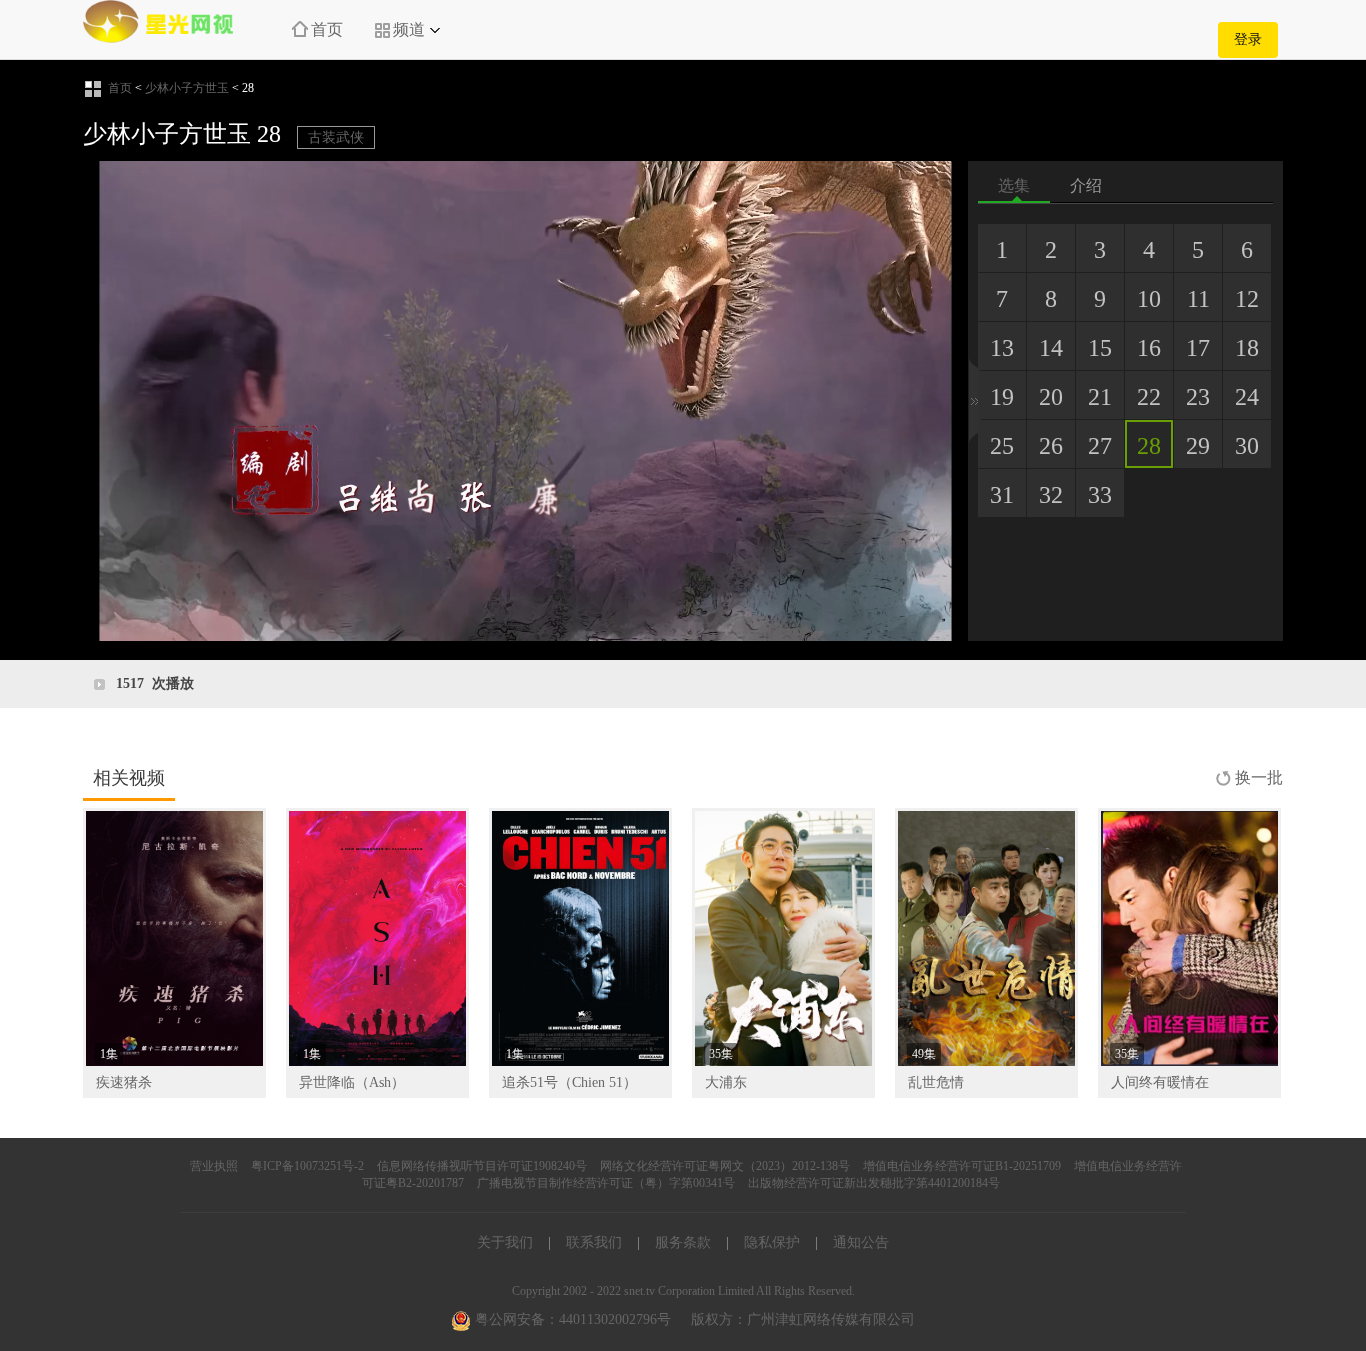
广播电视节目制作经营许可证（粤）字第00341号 (606, 1183)
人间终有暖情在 (1160, 1082)
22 (1149, 397)
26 (1051, 446)
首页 (327, 29)
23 (1198, 397)
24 (1247, 397)
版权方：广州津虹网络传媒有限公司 (803, 1319)
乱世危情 (936, 1082)
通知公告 (861, 1242)
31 (1002, 495)
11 (1198, 299)
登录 (1248, 39)
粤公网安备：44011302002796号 (571, 1319)
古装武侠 (336, 137)
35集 (721, 1054)
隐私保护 (772, 1242)
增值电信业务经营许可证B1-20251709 (962, 1166)
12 (1247, 299)
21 (1100, 397)
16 (1149, 348)
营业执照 (214, 1166)
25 (1002, 446)
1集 (109, 1054)
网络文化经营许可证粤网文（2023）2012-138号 (725, 1166)
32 (1051, 495)
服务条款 (683, 1242)
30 (1247, 446)
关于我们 (505, 1242)
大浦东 (726, 1082)
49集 (924, 1054)
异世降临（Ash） (352, 1082)
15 (1100, 348)
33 (1100, 495)
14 (1051, 348)
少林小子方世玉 (187, 88)
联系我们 (594, 1242)
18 (1247, 348)
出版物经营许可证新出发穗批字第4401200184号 (874, 1183)
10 (1149, 299)
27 (1100, 446)
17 (1198, 348)
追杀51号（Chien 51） (569, 1082)
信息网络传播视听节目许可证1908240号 (482, 1166)
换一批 (1259, 777)
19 (1002, 397)
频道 (409, 29)
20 (1051, 397)
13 (1002, 348)
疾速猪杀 (124, 1082)
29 (1198, 446)
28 (1149, 446)
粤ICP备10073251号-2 (307, 1166)
